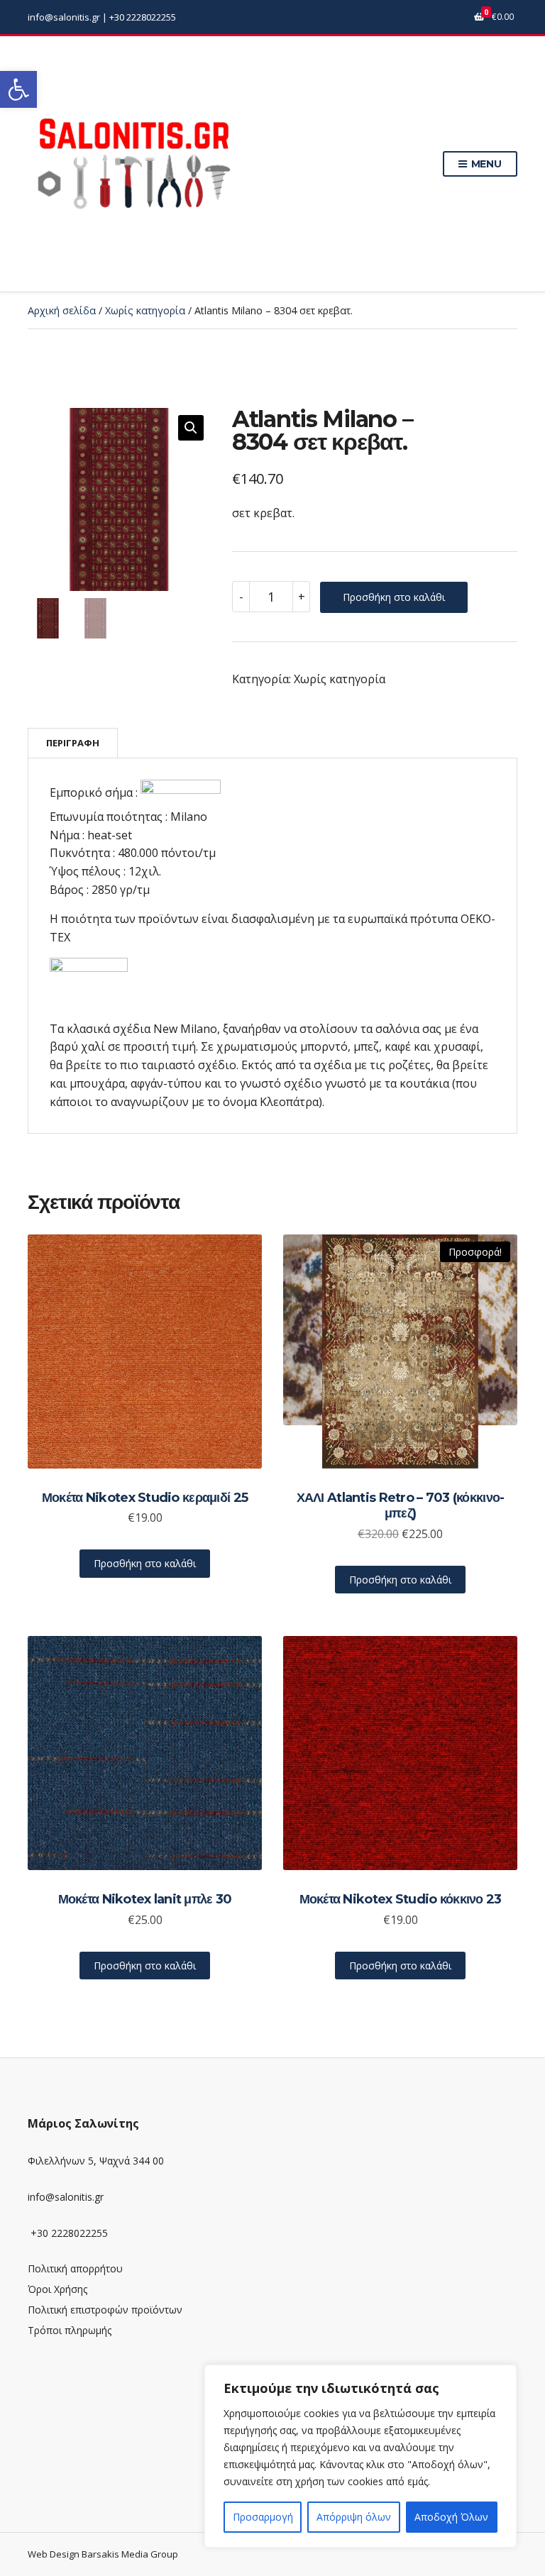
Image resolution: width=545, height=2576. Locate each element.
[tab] (73, 743)
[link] (18, 89)
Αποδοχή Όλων (451, 2517)
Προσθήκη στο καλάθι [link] (145, 1563)
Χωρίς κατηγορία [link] (145, 310)
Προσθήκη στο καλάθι (394, 597)
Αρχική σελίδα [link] (62, 310)
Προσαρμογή (263, 2517)
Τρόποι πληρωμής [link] (70, 2330)
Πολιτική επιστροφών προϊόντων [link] (105, 2310)
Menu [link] (485, 164)
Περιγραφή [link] (73, 743)
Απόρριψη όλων (354, 2517)
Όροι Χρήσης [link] (57, 2289)
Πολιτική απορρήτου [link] (75, 2268)
